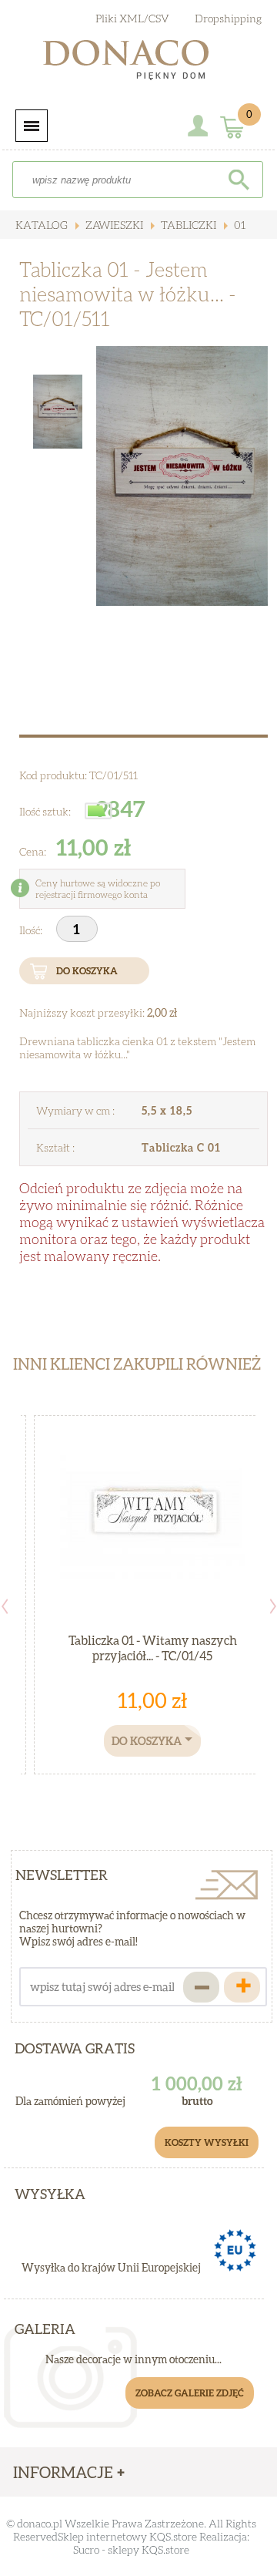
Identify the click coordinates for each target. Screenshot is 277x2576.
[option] (182, 476)
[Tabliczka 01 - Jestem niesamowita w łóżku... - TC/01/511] (182, 476)
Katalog (42, 225)
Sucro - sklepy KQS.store (131, 2549)
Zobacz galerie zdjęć (190, 2393)
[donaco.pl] (138, 63)
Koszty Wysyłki (207, 2142)
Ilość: (32, 930)
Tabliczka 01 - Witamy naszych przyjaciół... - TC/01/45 (153, 1648)
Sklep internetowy (102, 2536)
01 (239, 225)
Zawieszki (113, 225)
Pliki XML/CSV (132, 18)
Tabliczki (187, 225)
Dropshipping (228, 18)
